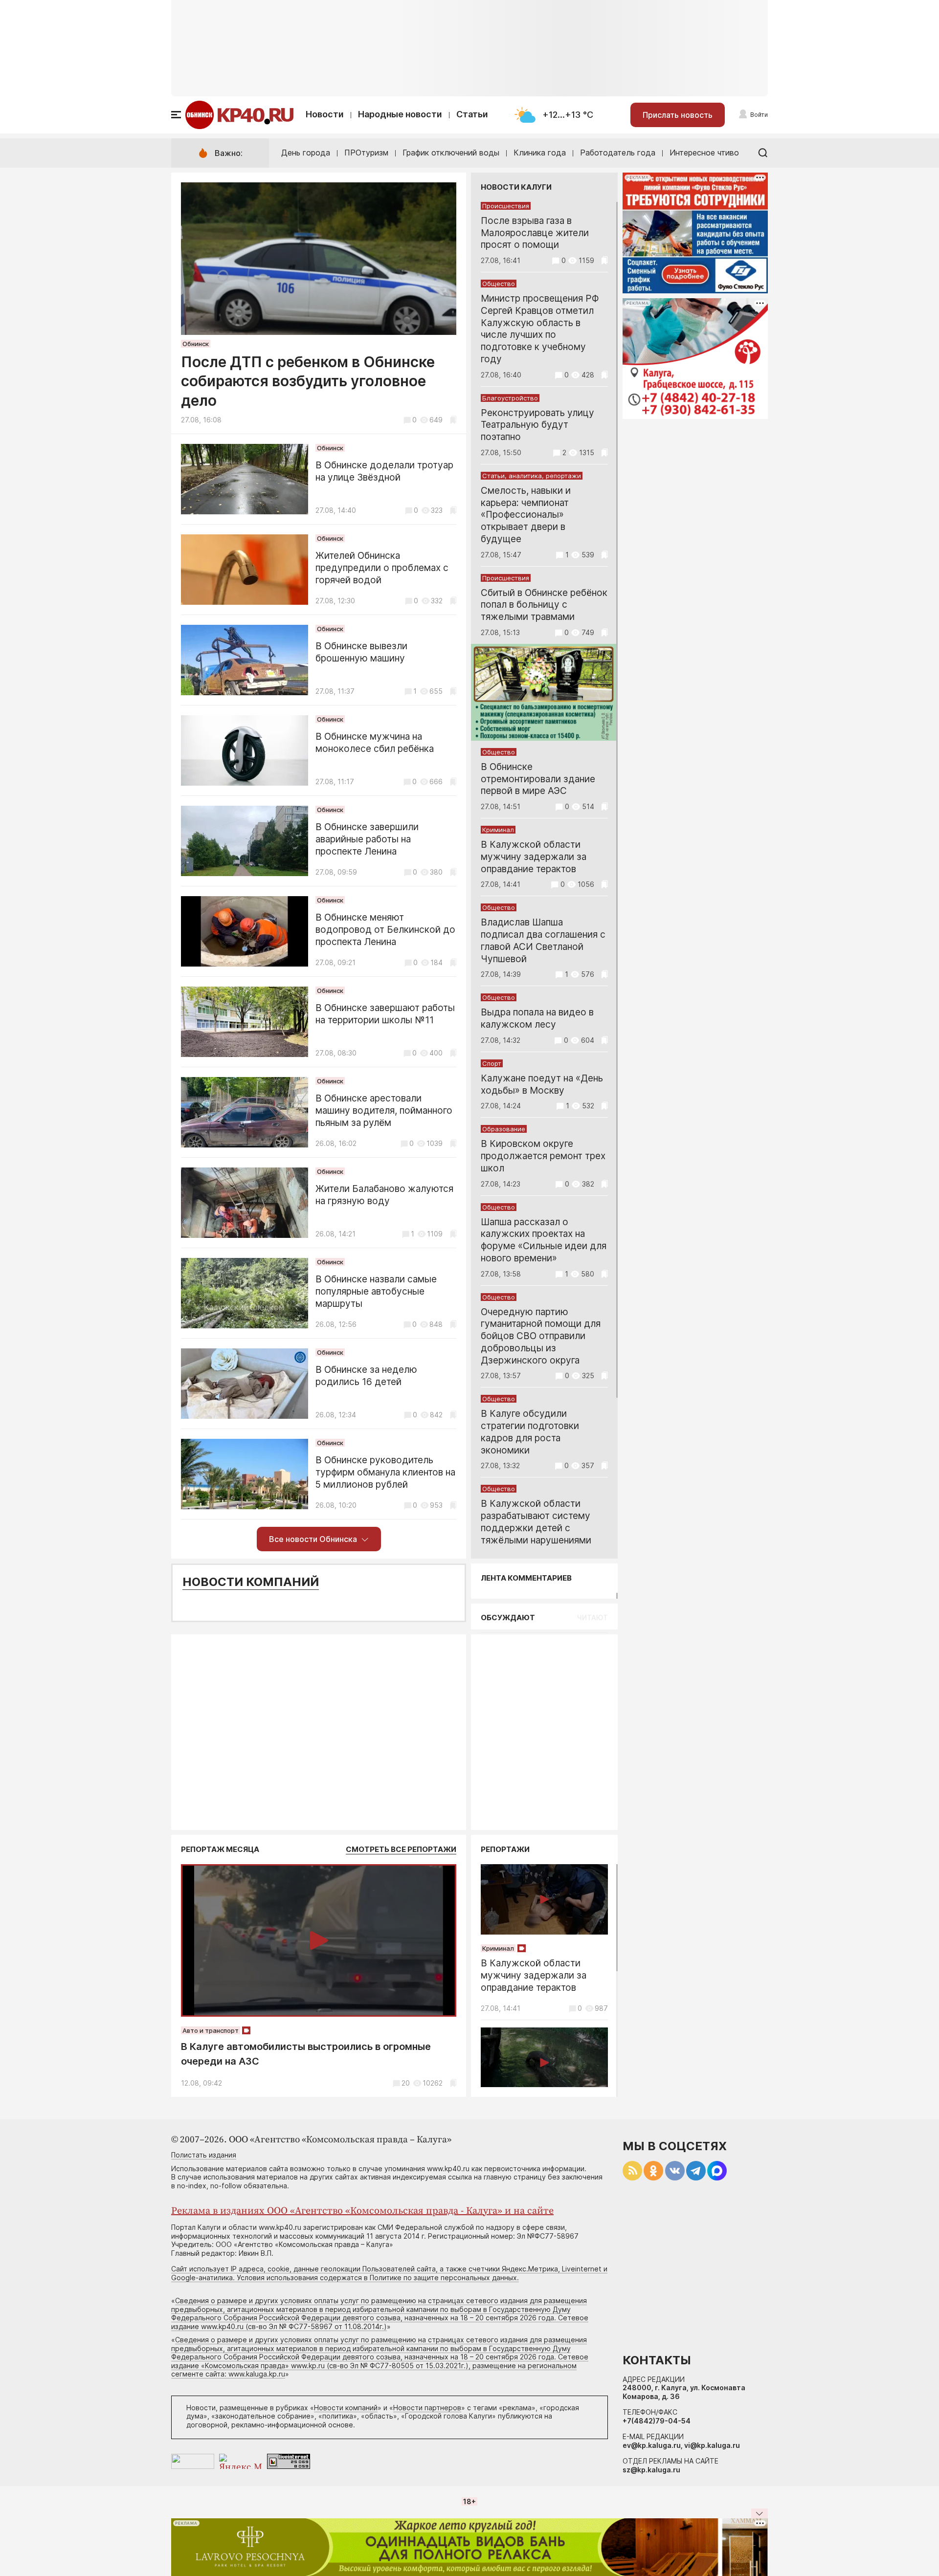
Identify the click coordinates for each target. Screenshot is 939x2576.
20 (406, 2083)
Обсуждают (508, 1618)
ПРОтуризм (366, 153)
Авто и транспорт (211, 2030)
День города (306, 153)
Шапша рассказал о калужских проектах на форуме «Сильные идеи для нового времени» (544, 1240)
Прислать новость (678, 115)
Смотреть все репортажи (401, 1849)
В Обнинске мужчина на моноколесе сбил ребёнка (375, 743)
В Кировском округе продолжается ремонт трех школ (543, 1156)
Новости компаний (251, 1582)
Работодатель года (618, 153)
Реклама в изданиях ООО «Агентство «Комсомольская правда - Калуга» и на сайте (362, 2211)
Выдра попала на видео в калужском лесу (537, 1018)
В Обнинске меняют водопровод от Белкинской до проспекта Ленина (385, 930)
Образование (504, 1129)
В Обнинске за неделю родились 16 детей (366, 1376)
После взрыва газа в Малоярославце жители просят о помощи (535, 233)
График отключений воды (451, 153)
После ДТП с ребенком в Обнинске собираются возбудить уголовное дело (308, 381)
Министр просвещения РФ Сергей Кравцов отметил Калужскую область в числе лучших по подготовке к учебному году (540, 329)
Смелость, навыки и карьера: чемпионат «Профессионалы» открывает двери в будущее (526, 515)
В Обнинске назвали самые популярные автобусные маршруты (376, 1291)
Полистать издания (204, 2155)
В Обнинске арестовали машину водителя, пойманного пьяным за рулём (384, 1111)
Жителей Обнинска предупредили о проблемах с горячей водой (382, 568)
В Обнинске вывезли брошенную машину (361, 652)
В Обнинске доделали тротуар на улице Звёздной (384, 471)
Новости (325, 114)
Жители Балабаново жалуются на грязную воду (384, 1195)
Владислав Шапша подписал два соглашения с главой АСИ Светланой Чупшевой (543, 940)
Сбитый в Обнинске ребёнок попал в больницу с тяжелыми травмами (544, 605)
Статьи (472, 114)
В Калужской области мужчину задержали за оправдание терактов (534, 857)
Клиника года (540, 153)
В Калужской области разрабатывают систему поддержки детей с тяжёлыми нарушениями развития (536, 1528)
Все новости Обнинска (313, 1539)
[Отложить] (453, 420)
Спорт (492, 1063)
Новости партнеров (427, 2408)
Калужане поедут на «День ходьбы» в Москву (542, 1084)
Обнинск (196, 344)
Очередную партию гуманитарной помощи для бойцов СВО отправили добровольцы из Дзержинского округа (541, 1336)
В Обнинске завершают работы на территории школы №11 (385, 1014)
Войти (759, 115)
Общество (499, 284)
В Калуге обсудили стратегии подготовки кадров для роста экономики (530, 1432)
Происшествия (506, 206)
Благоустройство (510, 398)
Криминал (498, 830)
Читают (592, 1618)
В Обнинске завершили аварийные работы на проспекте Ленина (367, 839)
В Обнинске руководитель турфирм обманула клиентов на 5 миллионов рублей (385, 1472)
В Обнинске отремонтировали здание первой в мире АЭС (538, 779)
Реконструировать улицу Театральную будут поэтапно (537, 425)
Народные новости (400, 114)
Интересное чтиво (704, 153)
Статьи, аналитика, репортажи (532, 476)
